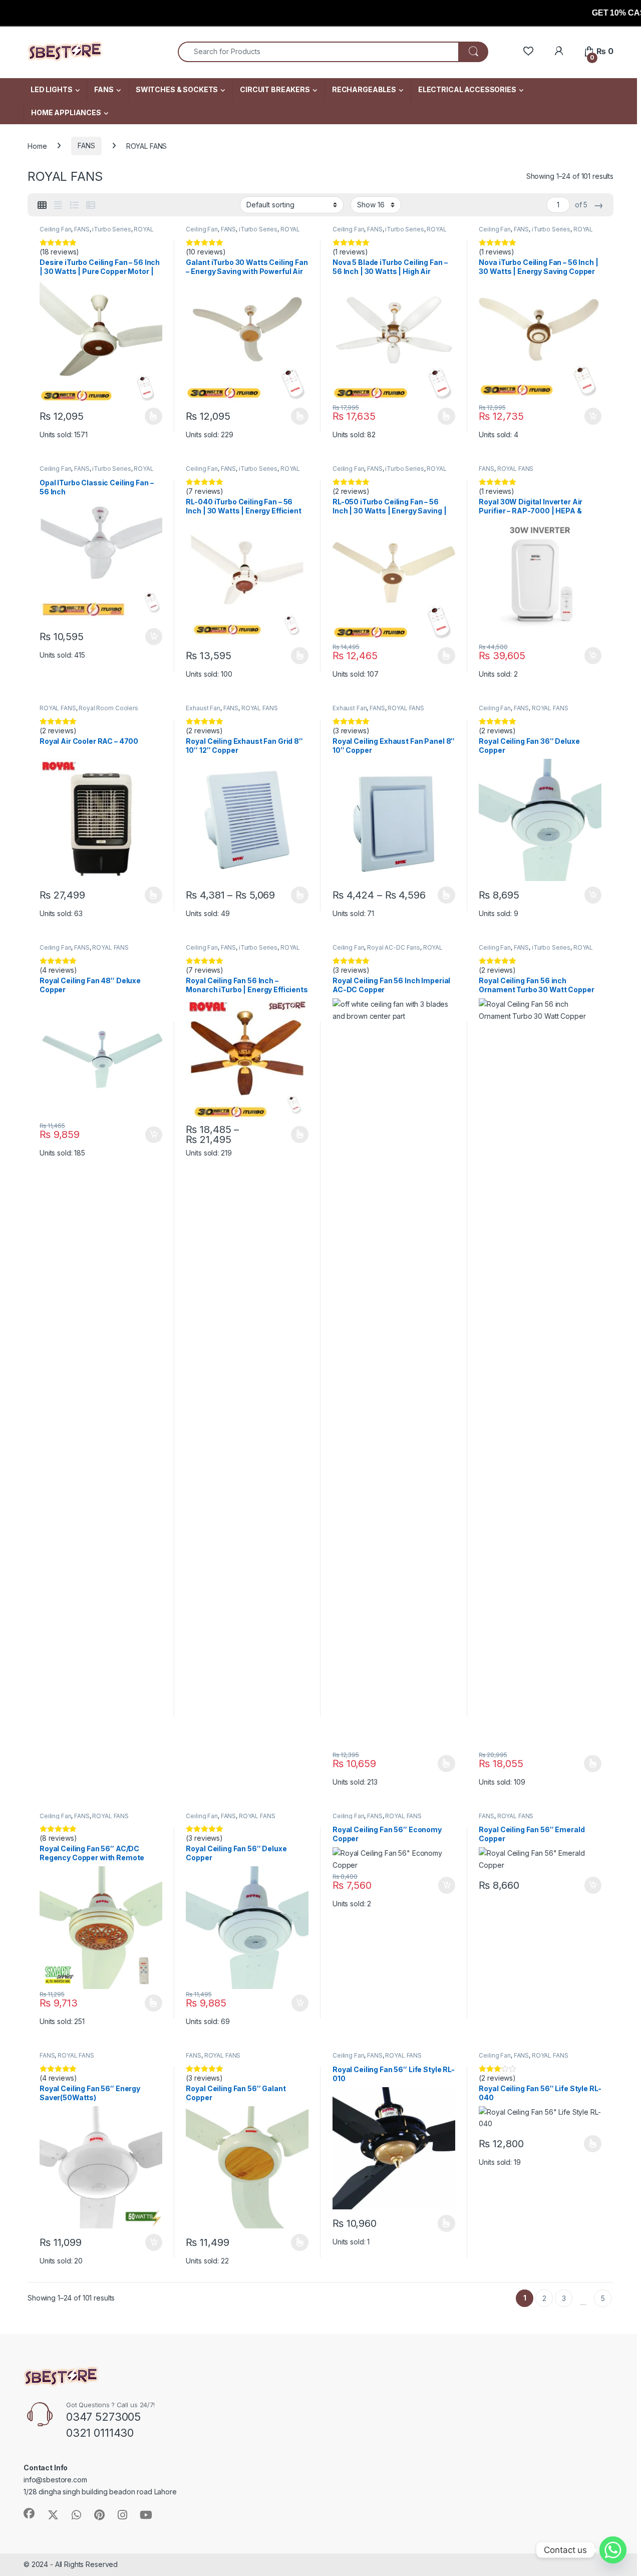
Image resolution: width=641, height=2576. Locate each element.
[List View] (74, 205)
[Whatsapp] (613, 2550)
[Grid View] (42, 205)
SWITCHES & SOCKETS (177, 89)
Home (37, 146)
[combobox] (318, 52)
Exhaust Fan (203, 708)
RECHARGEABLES (364, 89)
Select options (150, 416)
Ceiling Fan (55, 229)
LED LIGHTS (52, 89)
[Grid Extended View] (58, 205)
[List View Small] (91, 205)
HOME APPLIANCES (66, 112)
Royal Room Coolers (108, 708)
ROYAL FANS (516, 469)
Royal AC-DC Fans (394, 947)
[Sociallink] (29, 2513)
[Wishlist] (528, 51)
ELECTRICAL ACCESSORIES (467, 89)
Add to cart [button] (593, 416)
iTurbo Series (111, 229)
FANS (104, 89)
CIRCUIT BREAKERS (275, 89)
